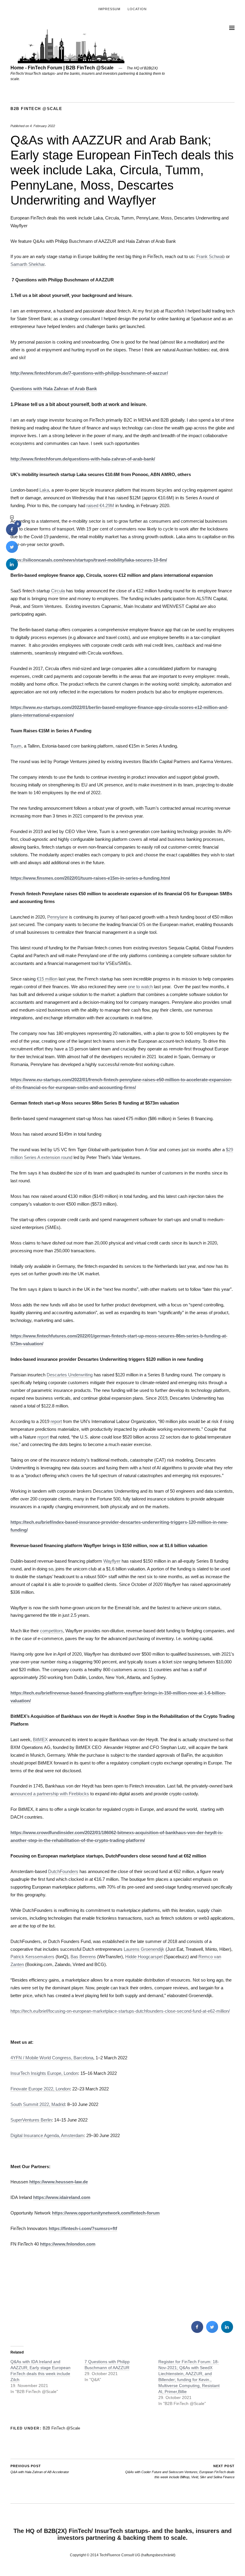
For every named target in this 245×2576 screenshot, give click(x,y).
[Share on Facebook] (197, 2331)
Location (137, 9)
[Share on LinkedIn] (12, 568)
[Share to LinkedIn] (227, 2331)
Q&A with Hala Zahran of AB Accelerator (40, 2469)
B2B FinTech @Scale (36, 109)
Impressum (109, 9)
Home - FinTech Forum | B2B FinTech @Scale (62, 68)
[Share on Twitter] (212, 2331)
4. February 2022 (42, 126)
